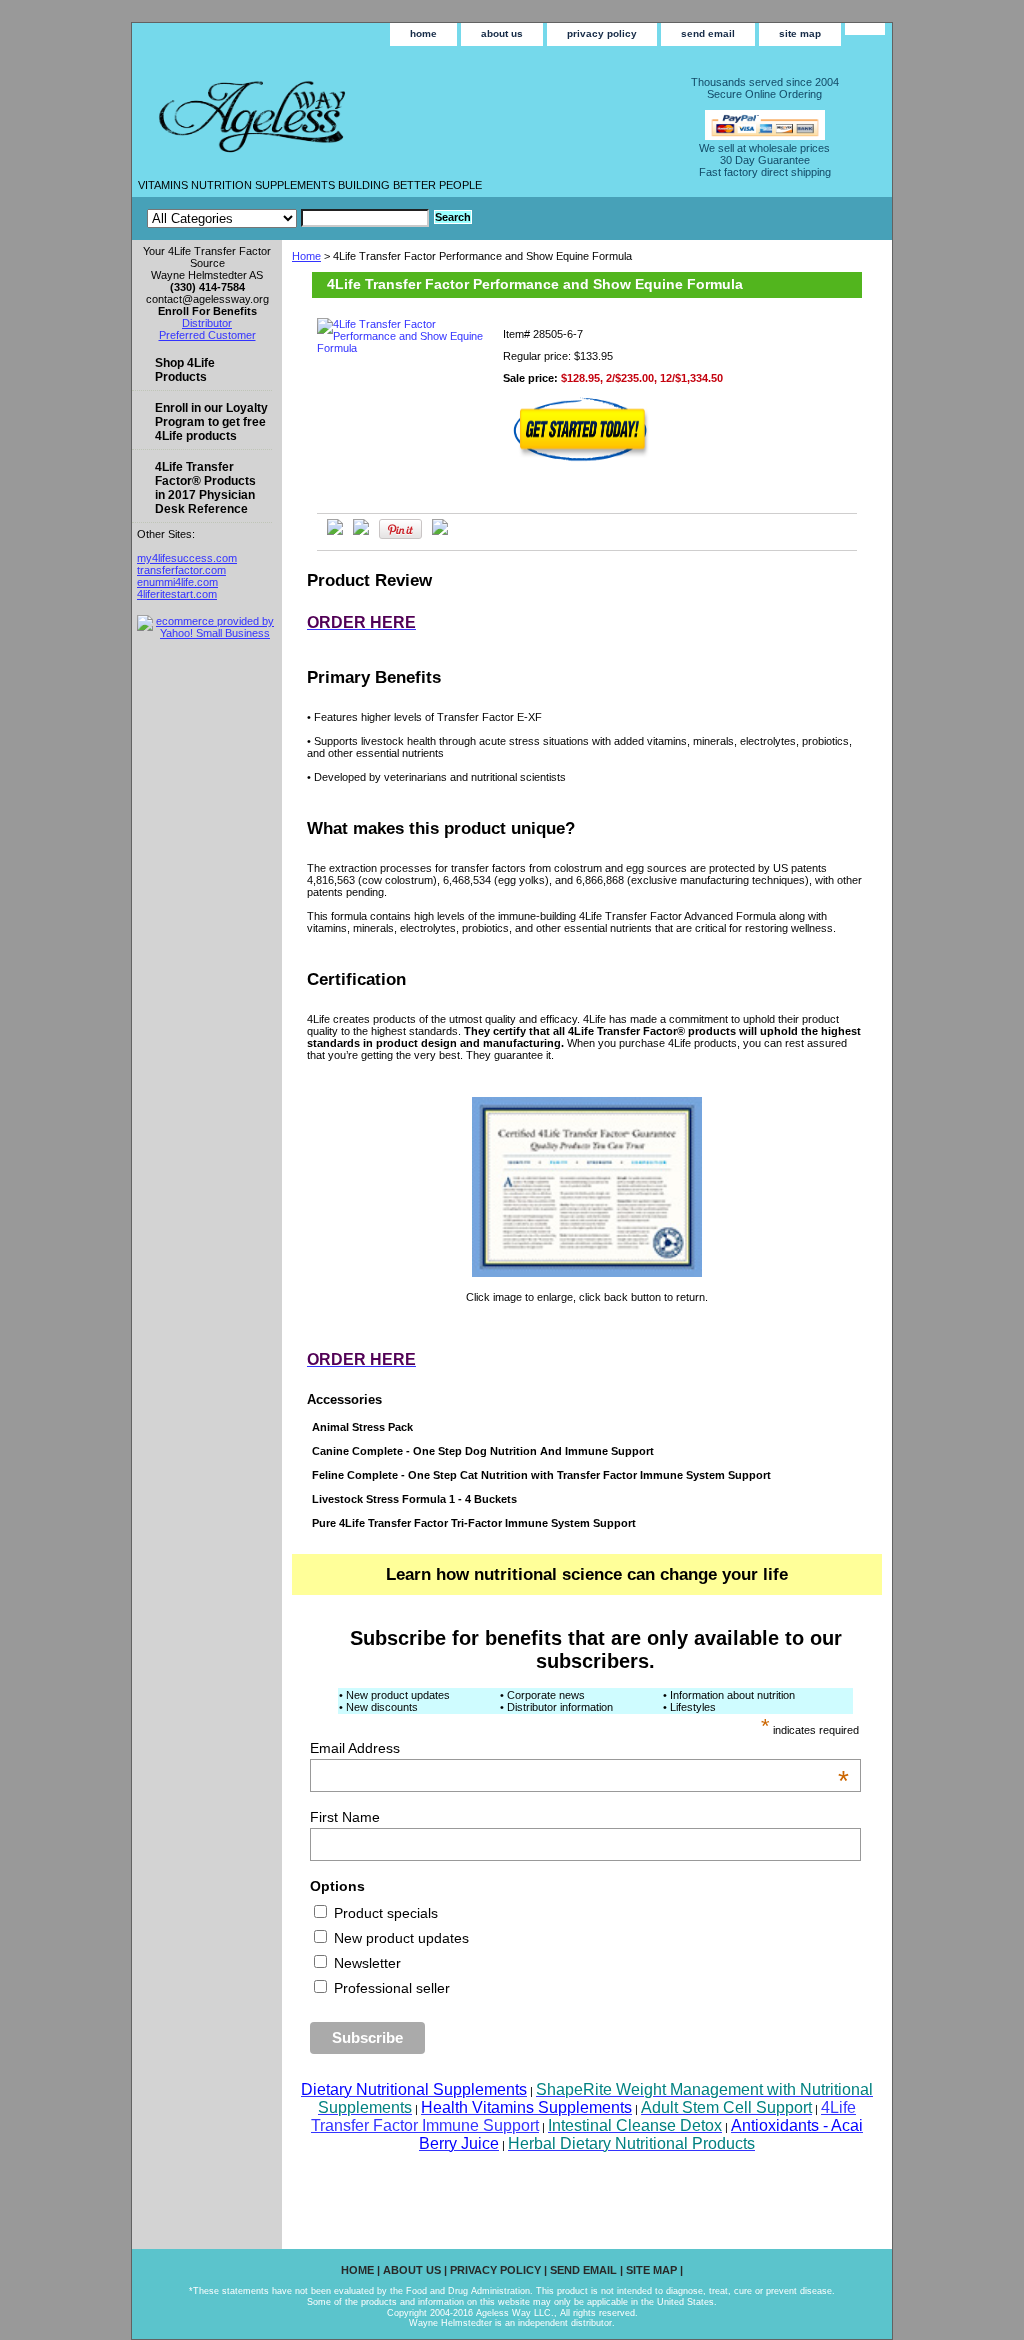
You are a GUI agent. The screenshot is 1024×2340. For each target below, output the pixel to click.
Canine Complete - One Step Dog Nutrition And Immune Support (483, 1451)
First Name (345, 1817)
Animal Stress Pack (362, 1427)
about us (502, 33)
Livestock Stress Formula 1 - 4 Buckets (414, 1499)
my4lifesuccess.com (187, 558)
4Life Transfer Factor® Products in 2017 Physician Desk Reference (205, 488)
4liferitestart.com (177, 594)
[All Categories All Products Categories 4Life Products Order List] (288, 218)
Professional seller (390, 1988)
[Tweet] (335, 531)
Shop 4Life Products (185, 370)
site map (800, 33)
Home (306, 256)
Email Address (579, 1748)
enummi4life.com (177, 582)
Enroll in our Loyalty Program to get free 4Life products (211, 422)
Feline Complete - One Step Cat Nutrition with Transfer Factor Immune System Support (541, 1475)
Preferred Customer (207, 335)
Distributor (207, 323)
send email (708, 33)
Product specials (384, 1913)
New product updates (399, 1938)
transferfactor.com (181, 570)
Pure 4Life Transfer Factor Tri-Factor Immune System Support (474, 1523)
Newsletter (365, 1963)
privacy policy (602, 33)
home (423, 33)
